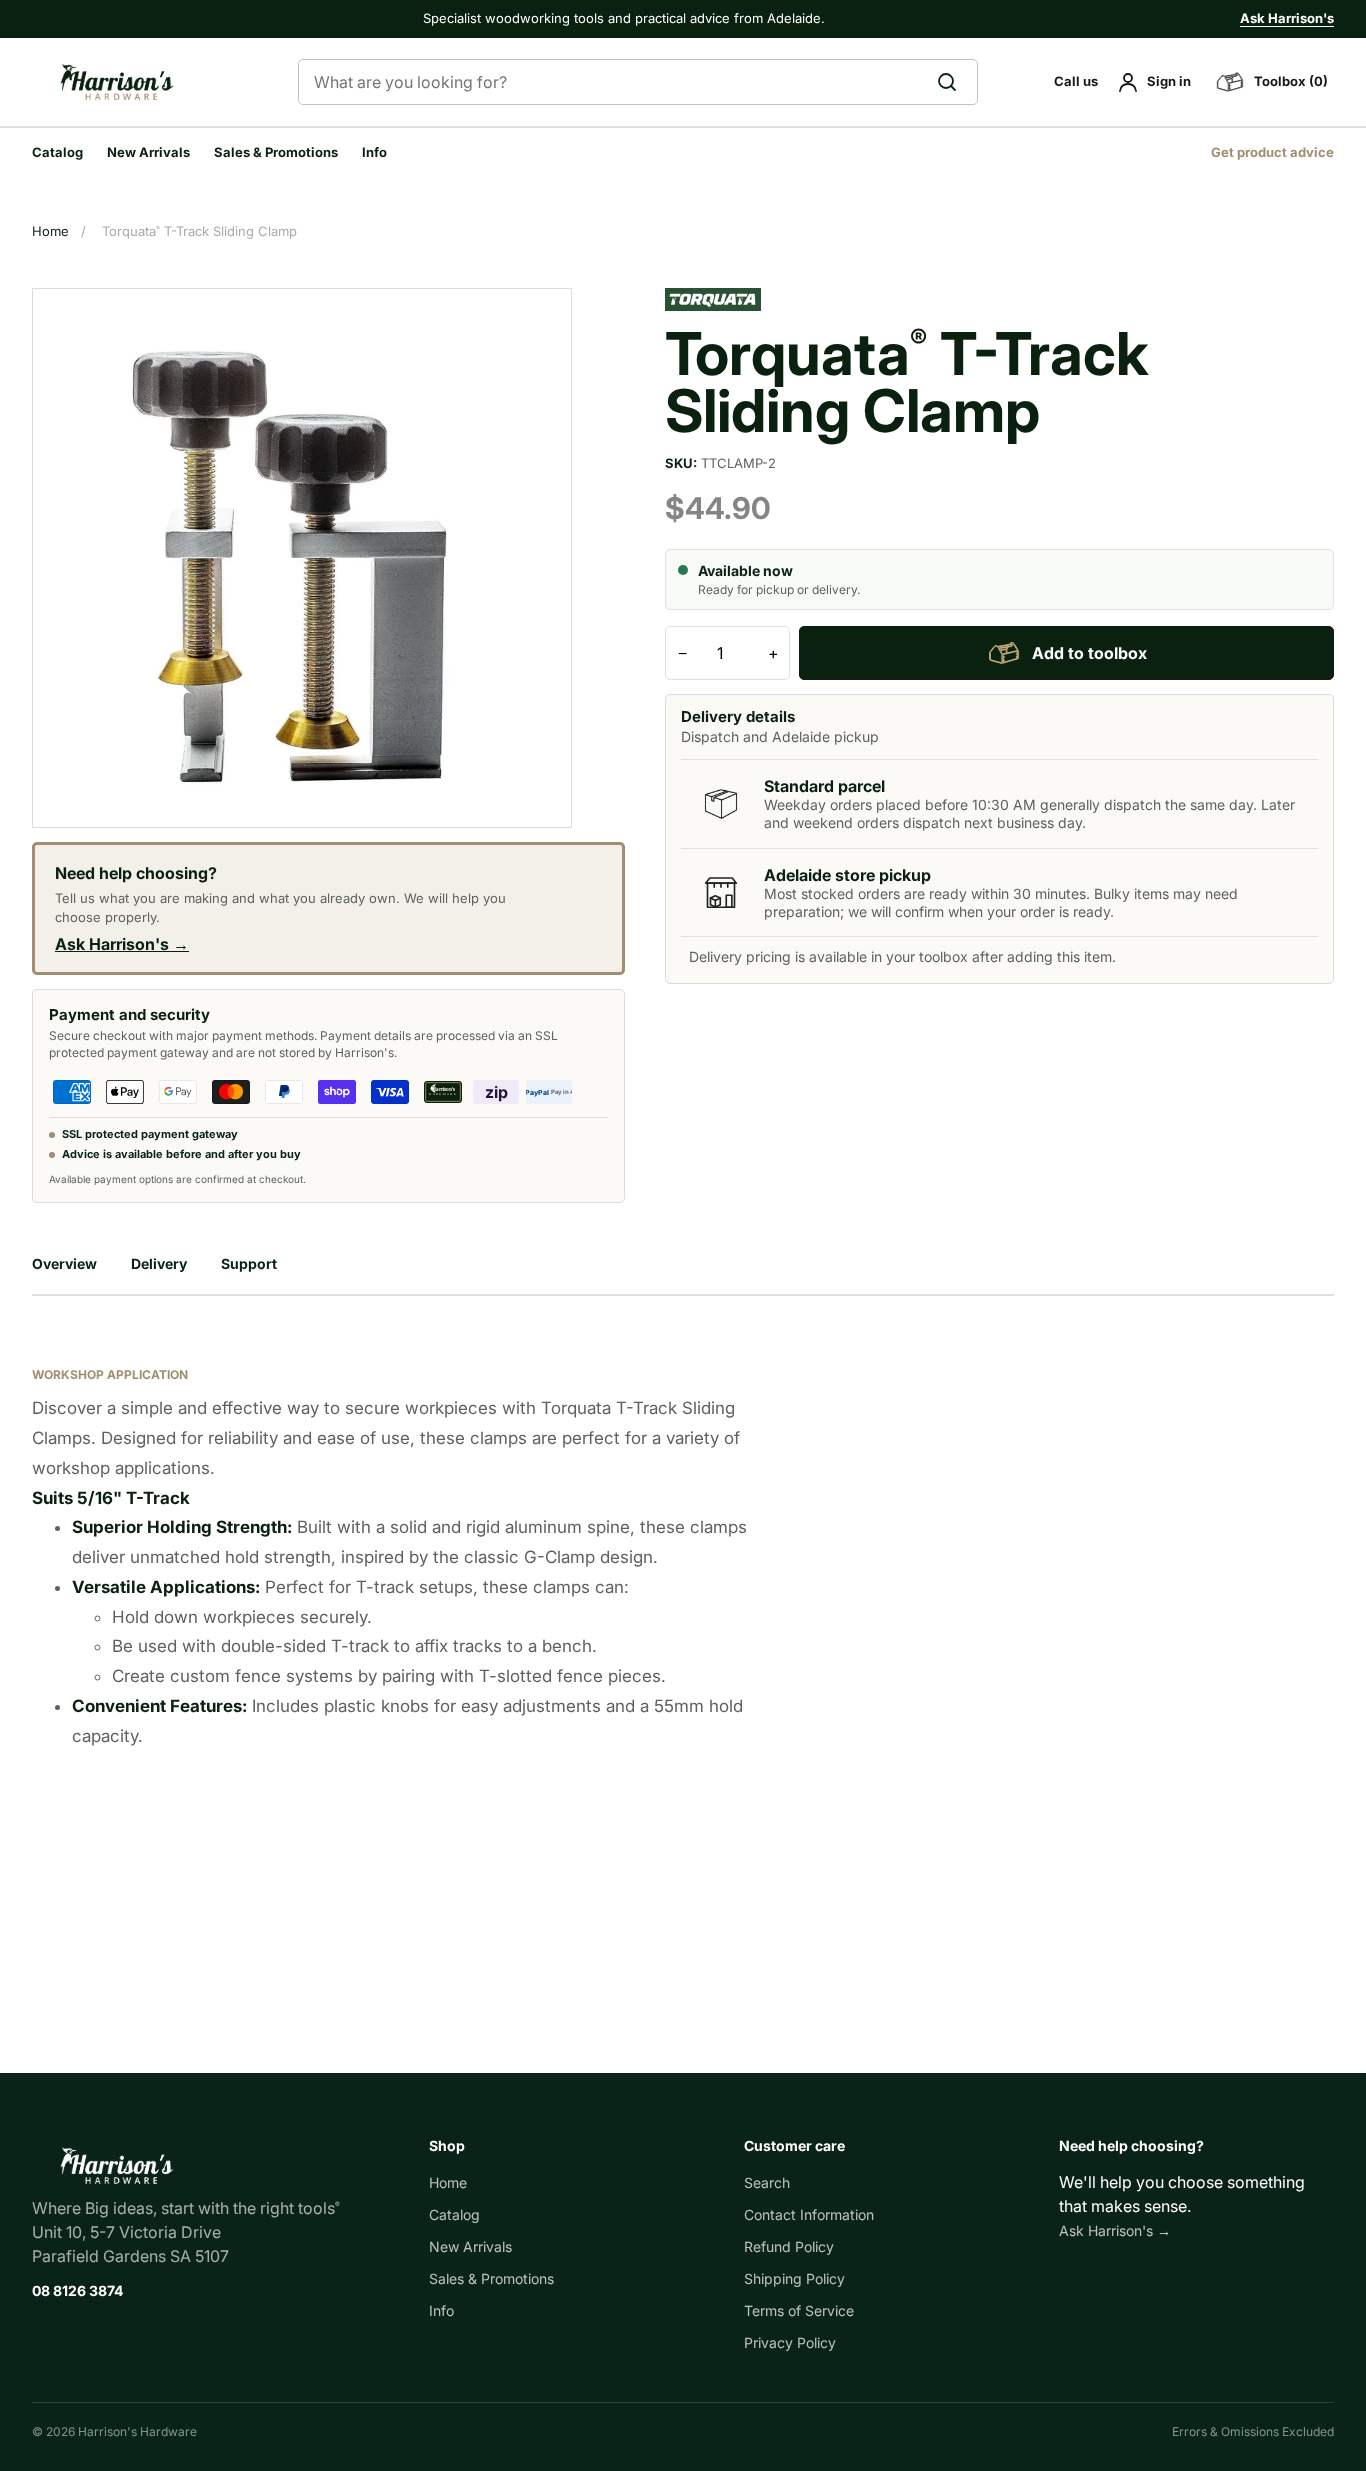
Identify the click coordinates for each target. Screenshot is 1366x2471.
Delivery (159, 1263)
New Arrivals (148, 152)
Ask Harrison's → (122, 944)
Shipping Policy (794, 2278)
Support (249, 1263)
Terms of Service (799, 2310)
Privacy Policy (790, 2342)
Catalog (57, 152)
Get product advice (1272, 152)
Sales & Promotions (276, 152)
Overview (64, 1263)
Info (374, 152)
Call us (1076, 81)
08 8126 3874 (77, 2290)
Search (767, 2182)
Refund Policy (789, 2246)
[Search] (953, 82)
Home (50, 231)
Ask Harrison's (1287, 18)
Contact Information (809, 2214)
